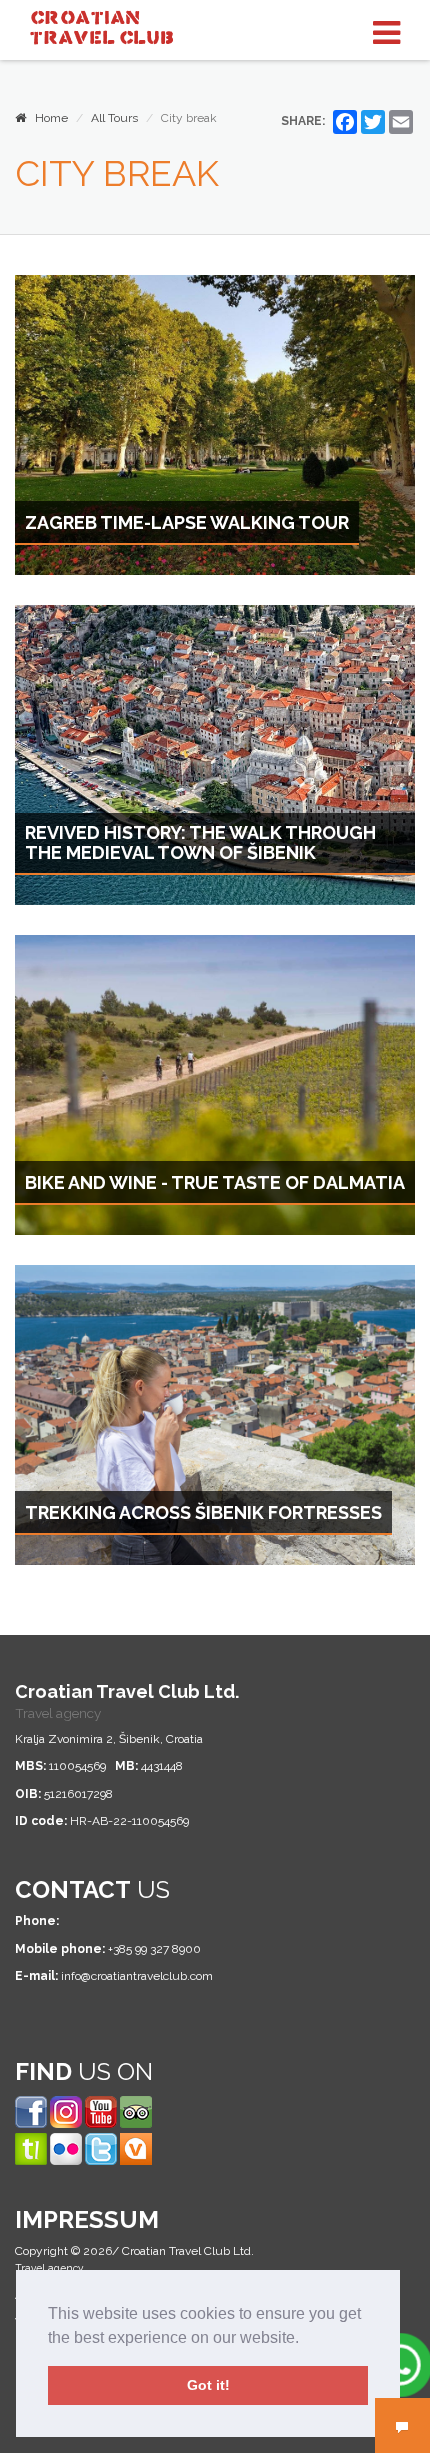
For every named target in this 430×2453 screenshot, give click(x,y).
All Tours (114, 118)
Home (47, 118)
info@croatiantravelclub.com (137, 1976)
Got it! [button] (208, 2385)
